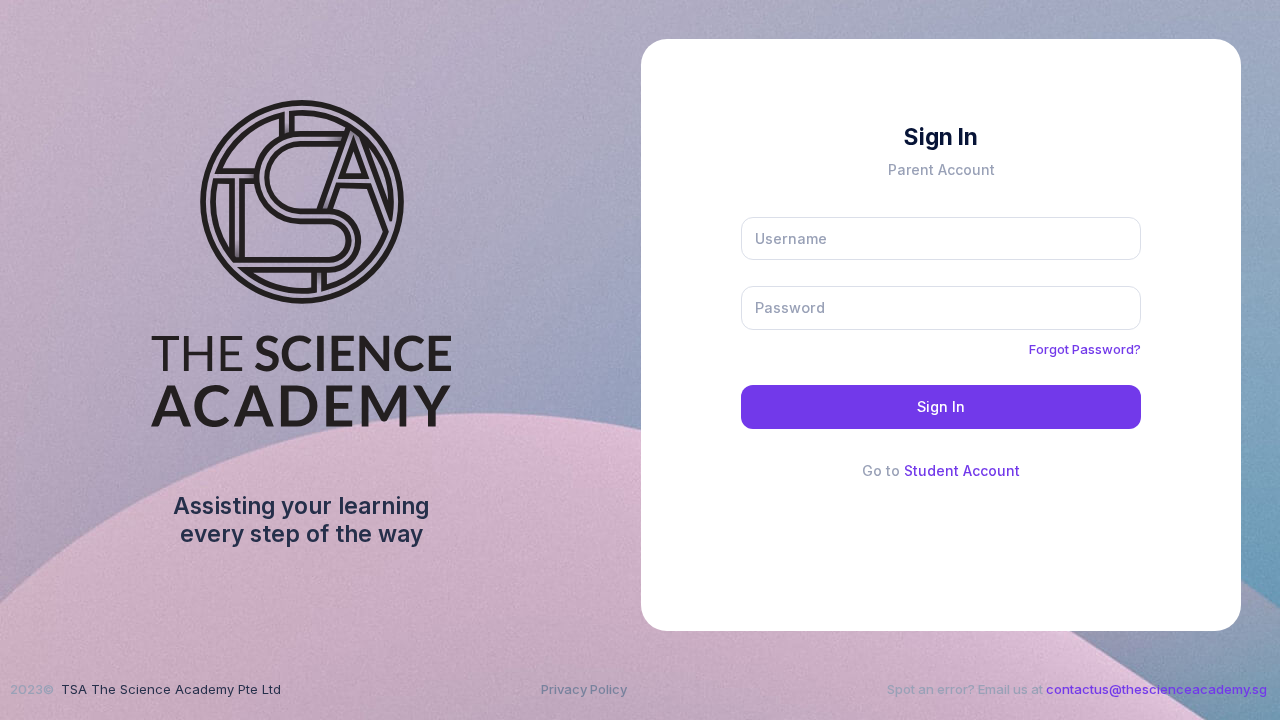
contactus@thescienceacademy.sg (1156, 689)
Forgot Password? (1085, 349)
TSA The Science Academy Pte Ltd (171, 689)
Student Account (962, 470)
